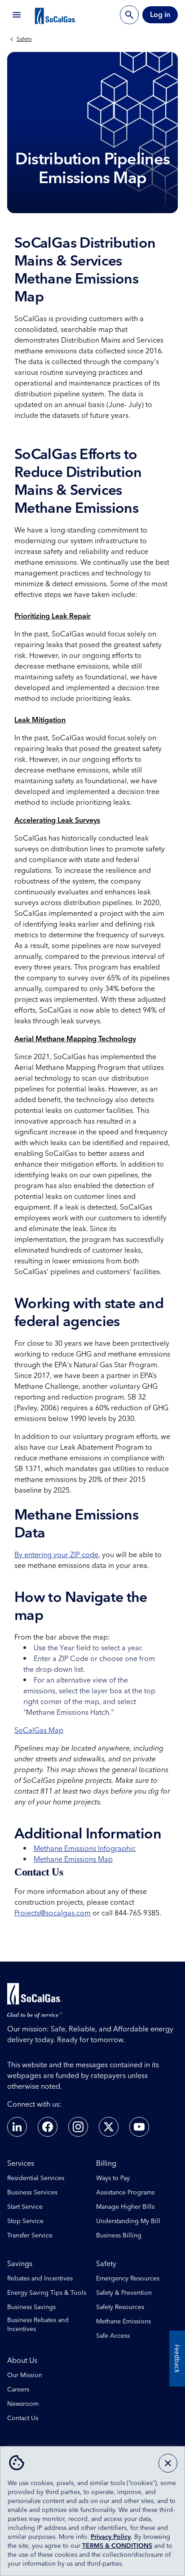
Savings (20, 2264)
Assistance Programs (125, 2193)
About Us (22, 2361)
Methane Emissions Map (73, 1859)
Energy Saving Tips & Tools (47, 2293)
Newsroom (23, 2404)
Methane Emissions (123, 2322)
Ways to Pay (113, 2178)
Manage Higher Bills (125, 2207)
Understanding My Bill (128, 2221)
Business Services (32, 2193)
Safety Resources (120, 2307)
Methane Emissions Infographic (85, 1849)
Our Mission (25, 2375)
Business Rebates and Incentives (38, 2325)
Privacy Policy (111, 2537)
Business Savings (31, 2307)
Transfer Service (30, 2236)
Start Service (25, 2207)
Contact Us (23, 2418)
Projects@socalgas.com (53, 1913)
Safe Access (113, 2336)
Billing (106, 2164)
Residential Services (36, 2178)
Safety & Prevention (124, 2293)
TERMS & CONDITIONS (117, 2546)
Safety (24, 39)
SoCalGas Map (39, 1730)
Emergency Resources (128, 2279)
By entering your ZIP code (56, 1555)
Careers (18, 2390)
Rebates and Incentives (40, 2279)
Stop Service (25, 2221)
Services (21, 2164)
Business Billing (119, 2236)
